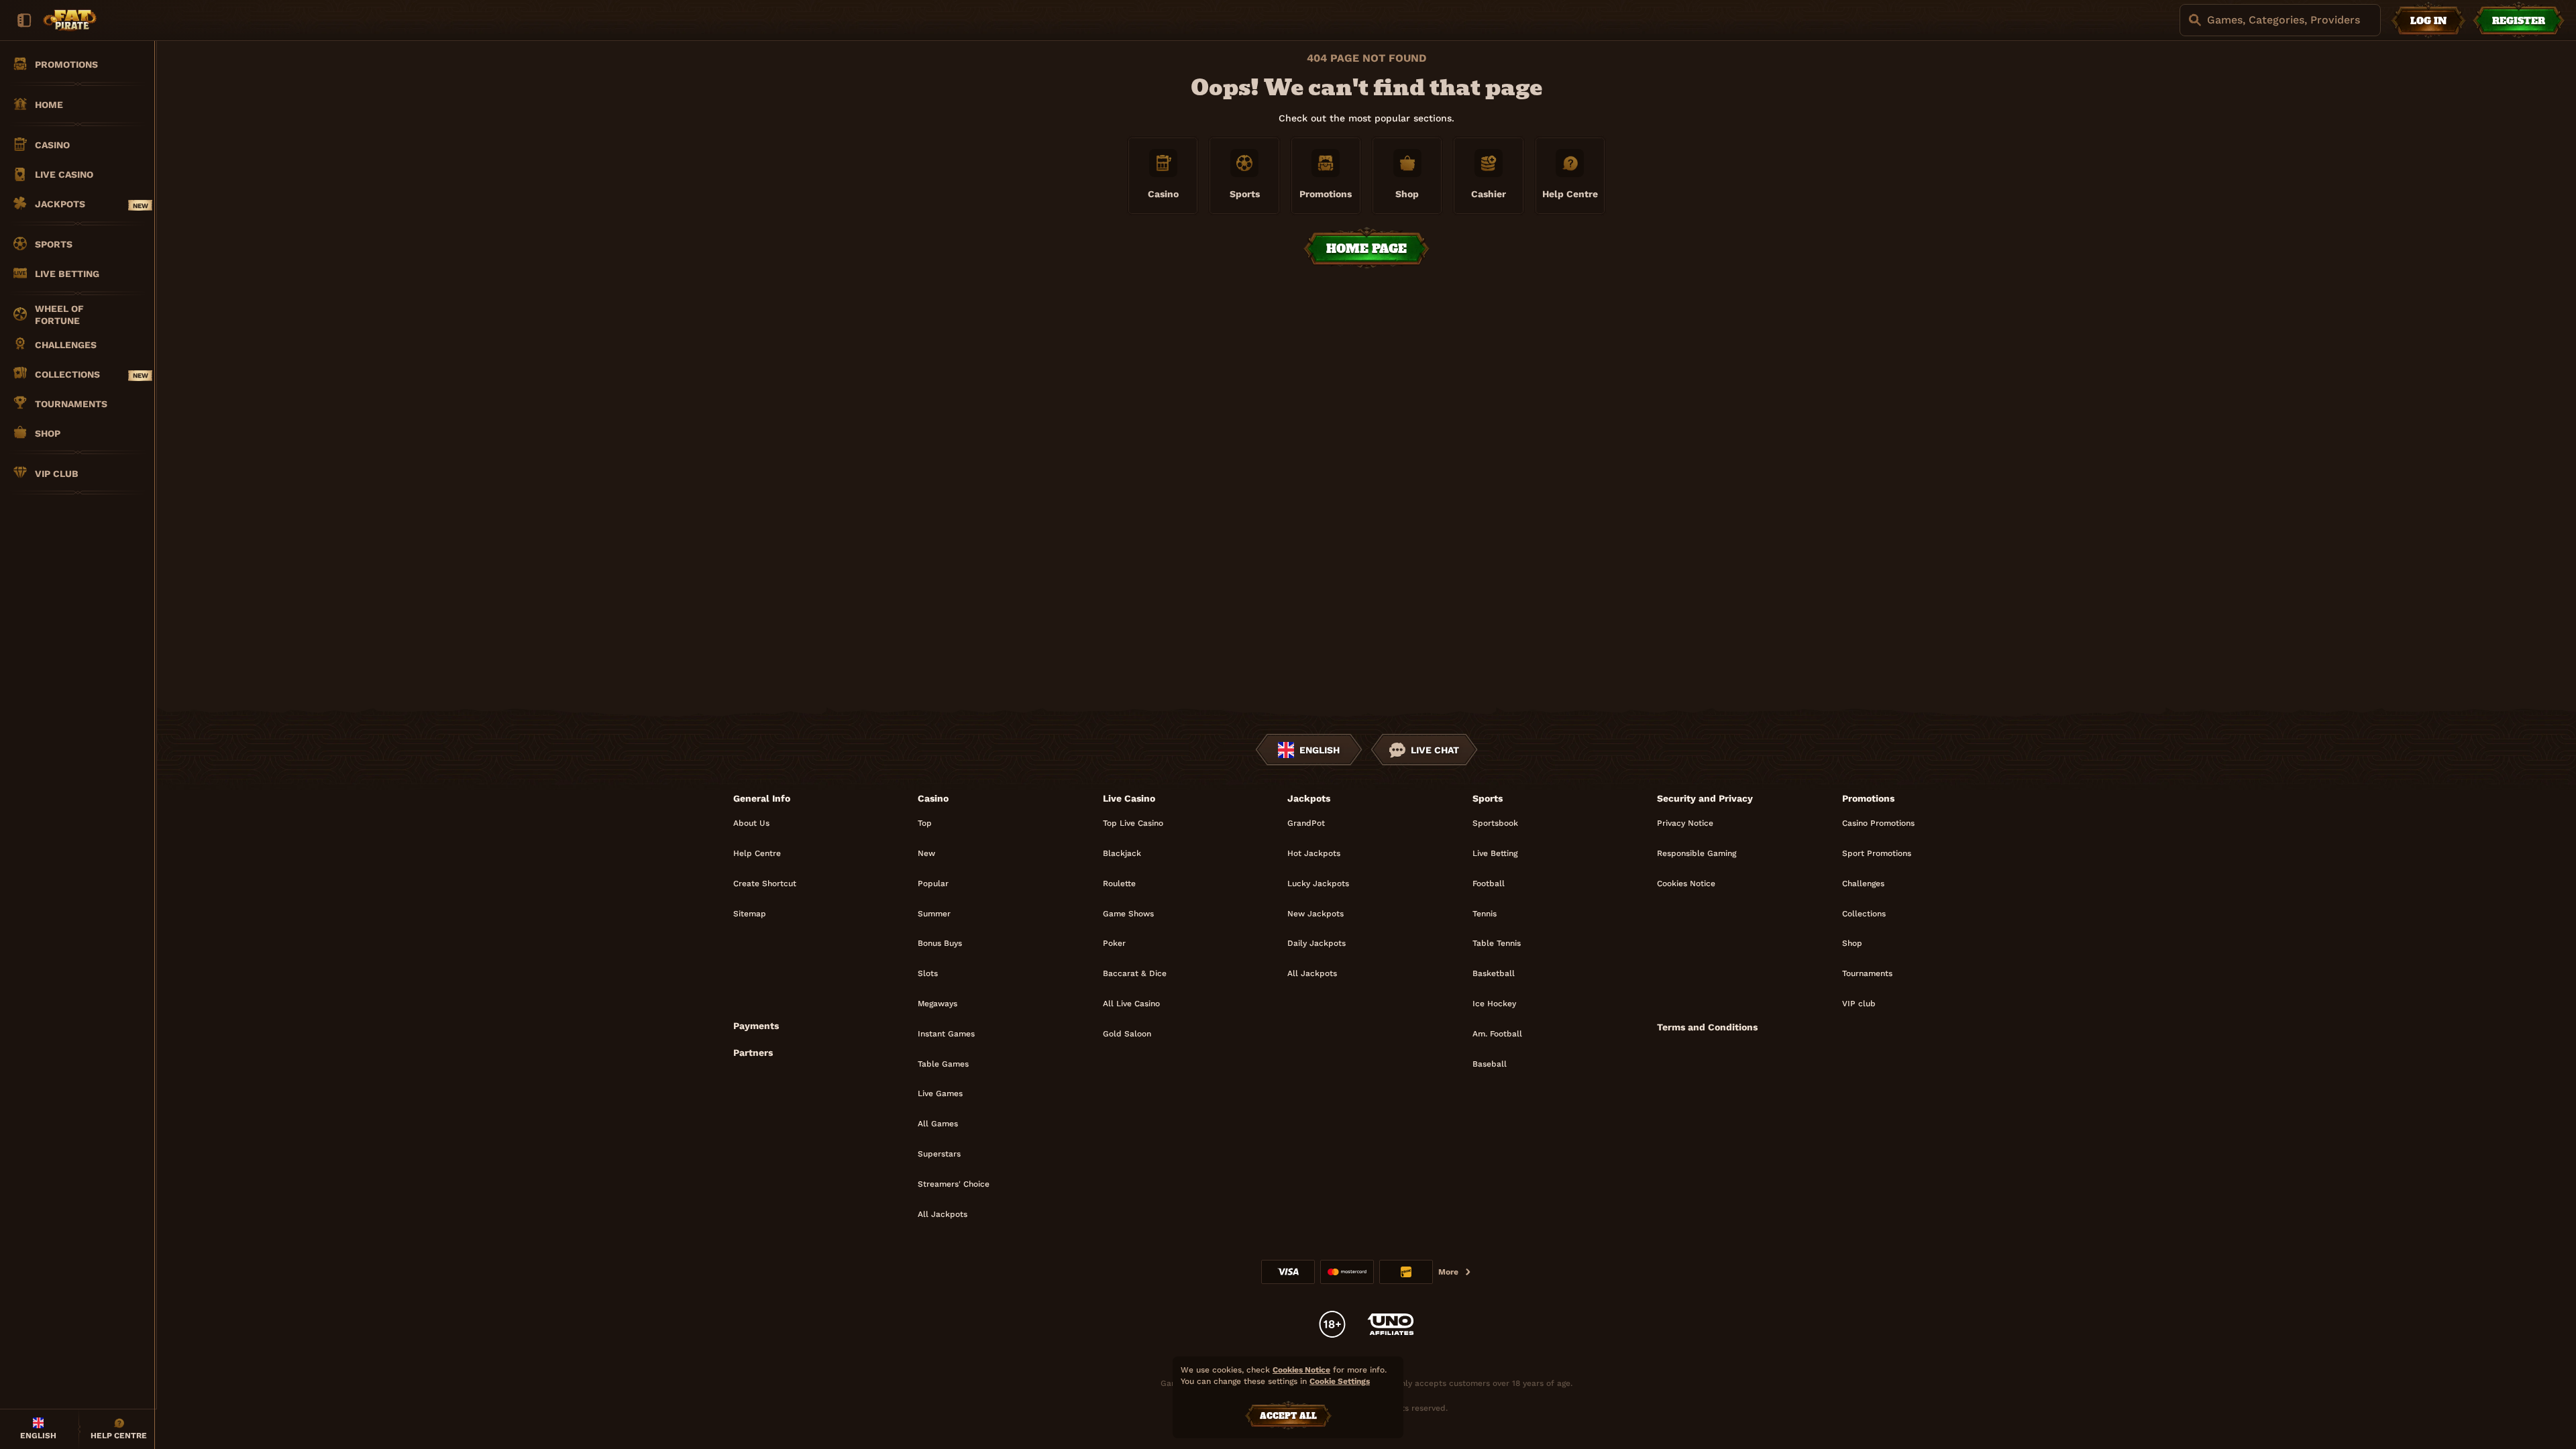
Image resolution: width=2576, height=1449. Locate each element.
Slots (928, 973)
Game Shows (1128, 914)
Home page (1366, 249)
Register (2519, 21)
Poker (1114, 943)
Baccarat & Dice (1135, 973)
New (926, 853)
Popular (933, 883)
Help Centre (757, 853)
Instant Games (946, 1034)
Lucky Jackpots (1318, 883)
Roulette (1119, 883)
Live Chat (1435, 750)
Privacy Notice (1685, 823)
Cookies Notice (1686, 883)
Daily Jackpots (1317, 943)
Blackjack (1122, 853)
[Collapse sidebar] (24, 20)
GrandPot (1306, 823)
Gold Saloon (1127, 1034)
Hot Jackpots (1314, 853)
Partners (753, 1053)
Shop (1852, 943)
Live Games (940, 1093)
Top (925, 823)
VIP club (1859, 1004)
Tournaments (1867, 973)
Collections (1864, 914)
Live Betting (1495, 853)
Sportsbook (1495, 823)
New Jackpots (1316, 914)
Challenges (1863, 883)
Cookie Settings (1340, 1382)
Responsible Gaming (1697, 853)
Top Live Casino (1133, 823)
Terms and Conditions (1707, 1027)
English (1320, 750)
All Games (938, 1124)
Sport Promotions (1877, 853)
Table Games (943, 1064)
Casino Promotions (1878, 823)
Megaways (937, 1004)
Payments (756, 1026)
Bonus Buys (940, 943)
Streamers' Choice (954, 1184)
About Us (751, 823)
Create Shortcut (765, 883)
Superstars (939, 1154)
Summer (934, 914)
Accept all (1288, 1416)
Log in (2428, 21)
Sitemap (750, 914)
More (1448, 1272)
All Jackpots (943, 1214)
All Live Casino (1131, 1004)
